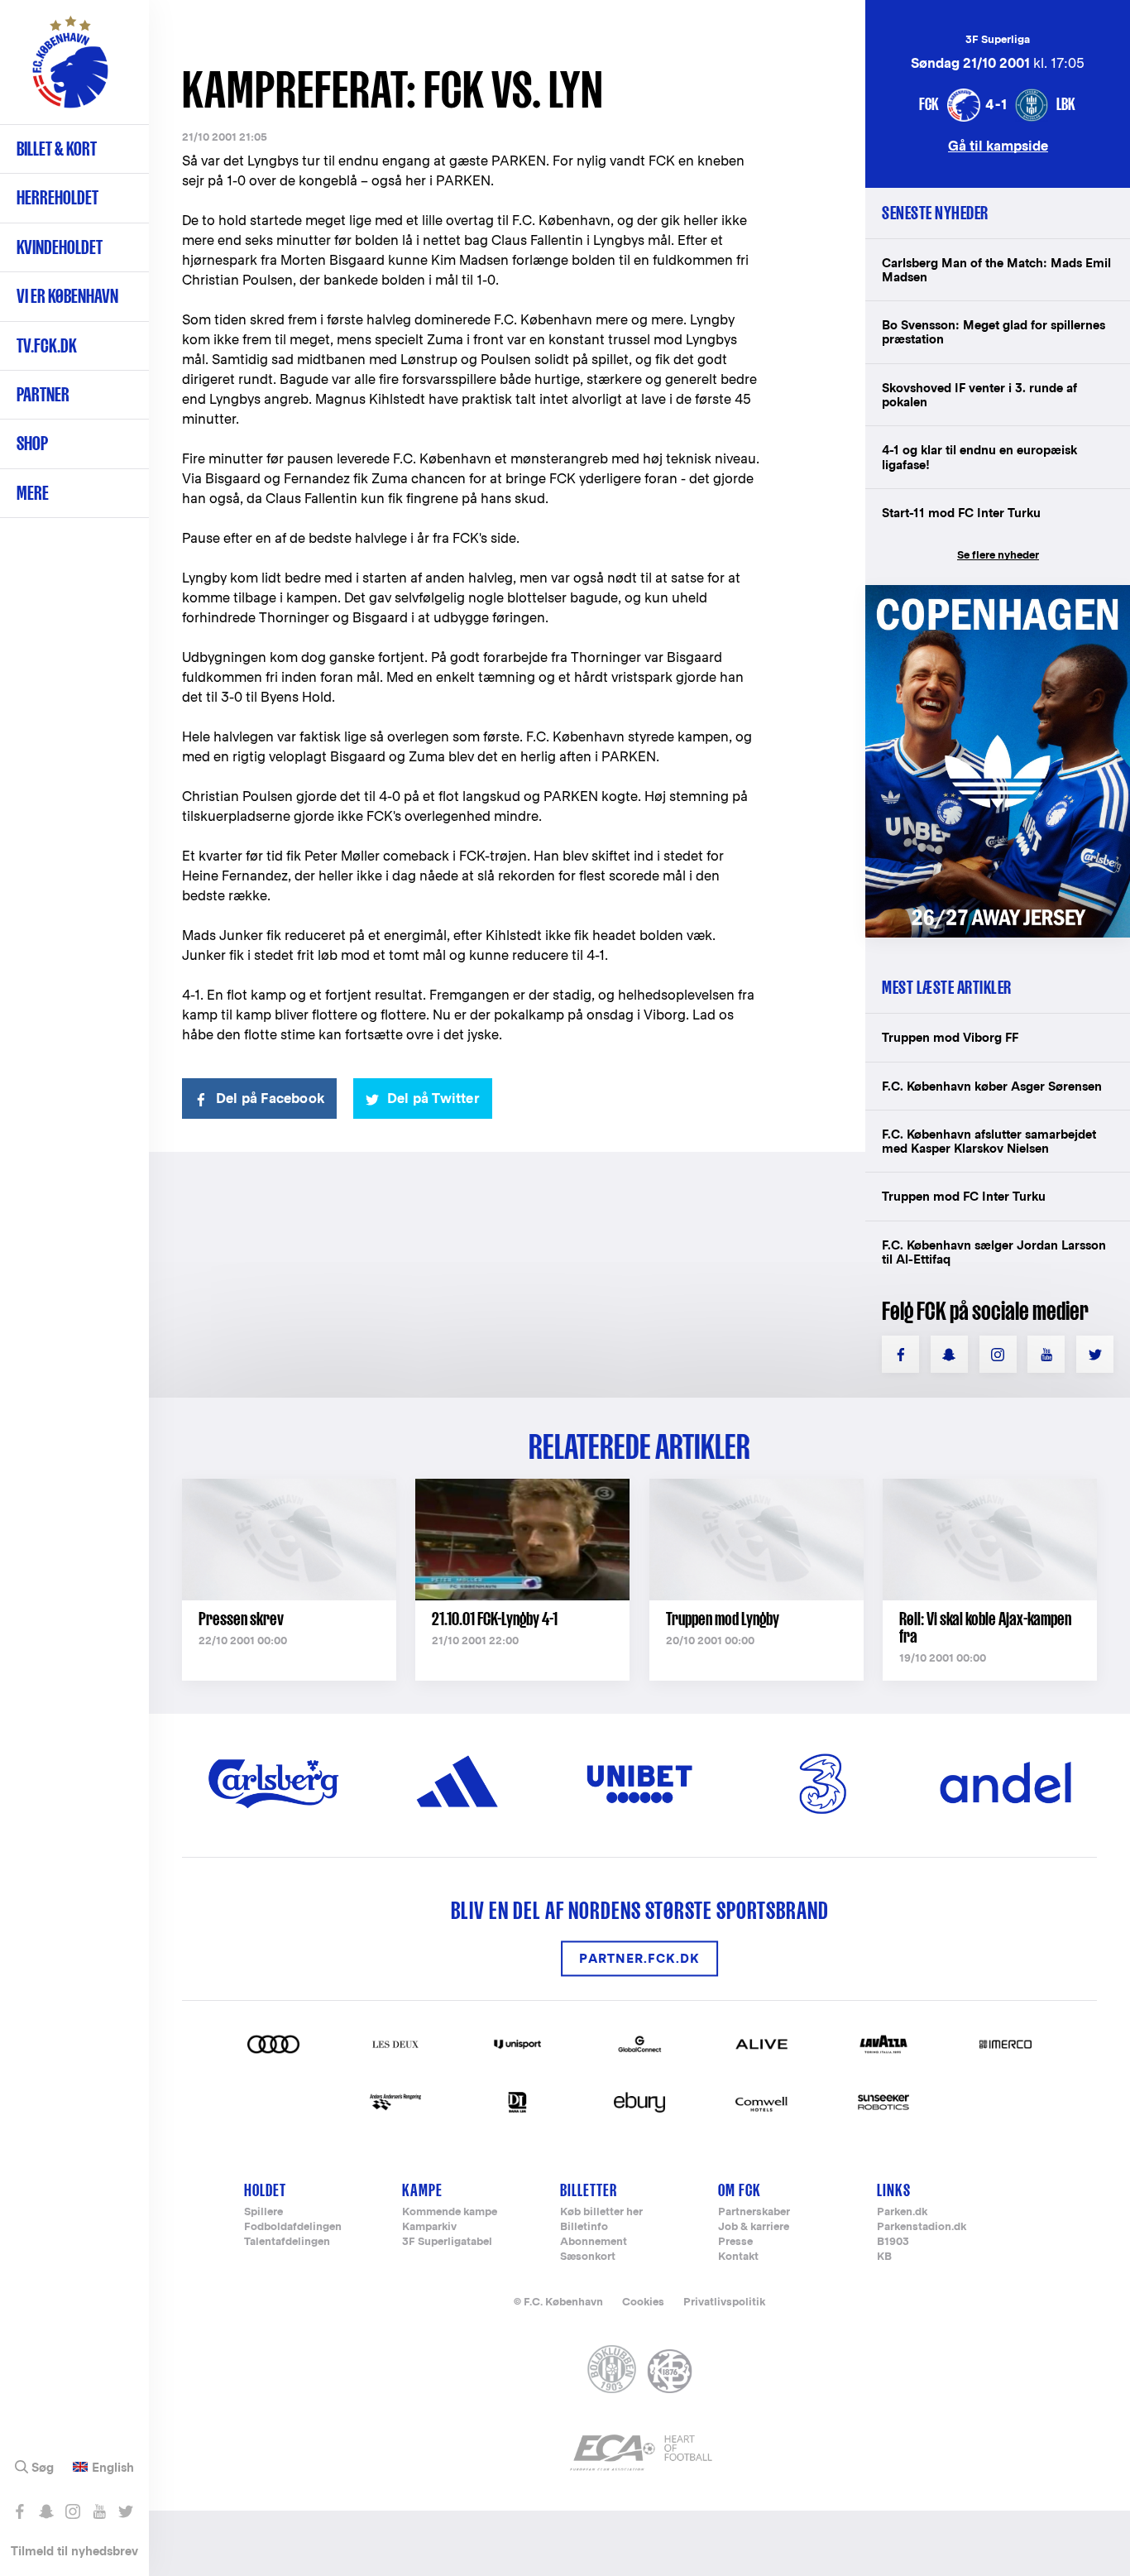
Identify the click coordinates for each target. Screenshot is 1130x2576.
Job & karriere (754, 2227)
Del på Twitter (433, 1099)
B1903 (893, 2242)
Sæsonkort (588, 2257)
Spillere (263, 2212)
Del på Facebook (270, 1099)
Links (894, 2190)
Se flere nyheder (998, 555)
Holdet (265, 2190)
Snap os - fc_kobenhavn (46, 2511)
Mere (33, 493)
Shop (32, 443)
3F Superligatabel (447, 2242)
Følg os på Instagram (72, 2511)
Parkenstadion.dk (922, 2227)
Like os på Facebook (19, 2511)
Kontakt (738, 2257)
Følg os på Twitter (125, 2511)
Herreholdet (57, 197)
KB (884, 2257)
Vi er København (67, 296)
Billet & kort (57, 149)
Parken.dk (902, 2212)
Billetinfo (584, 2227)
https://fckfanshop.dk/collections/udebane (998, 594)
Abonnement (594, 2242)
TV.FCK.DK (47, 345)
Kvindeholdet (60, 247)
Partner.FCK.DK (639, 1958)
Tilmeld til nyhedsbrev (74, 2551)
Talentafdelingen (287, 2242)
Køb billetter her (601, 2212)
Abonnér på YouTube (99, 2511)
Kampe (422, 2190)
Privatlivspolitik (724, 2302)
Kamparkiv (429, 2227)
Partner (43, 394)
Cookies (643, 2302)
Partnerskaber (754, 2212)
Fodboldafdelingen (293, 2227)
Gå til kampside (998, 145)
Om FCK (740, 2190)
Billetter (589, 2190)
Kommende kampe (450, 2212)
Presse (735, 2242)
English (113, 2468)
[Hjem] (70, 70)
